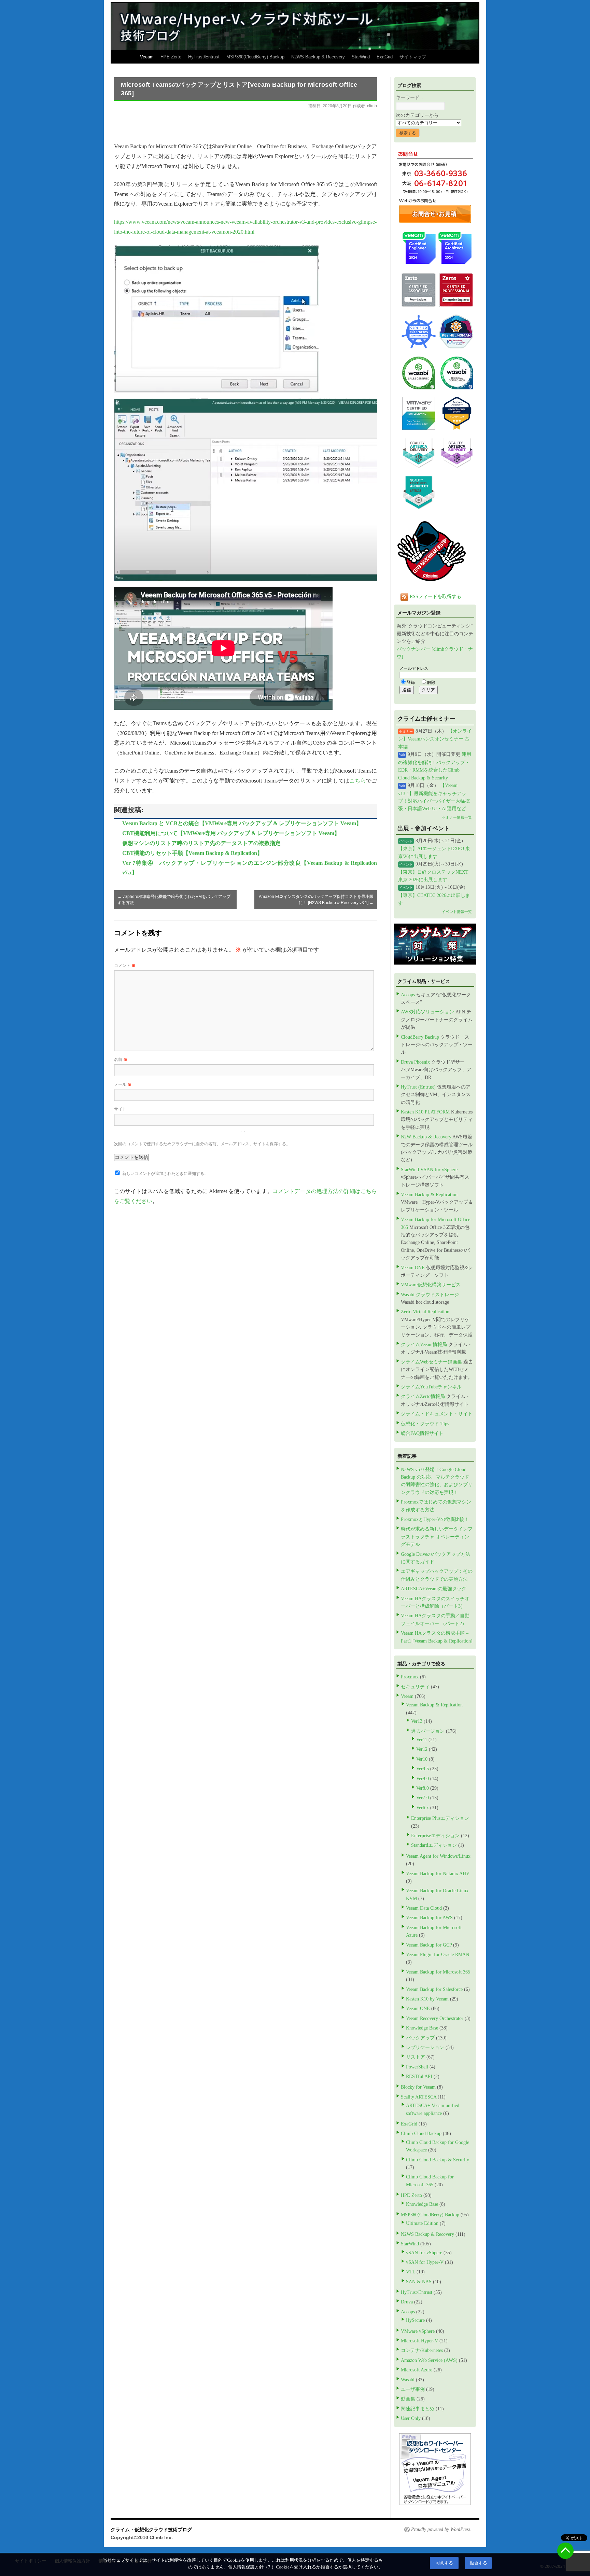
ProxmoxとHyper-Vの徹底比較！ (435, 1519)
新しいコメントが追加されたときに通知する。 (165, 1174)
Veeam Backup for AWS (429, 1918)
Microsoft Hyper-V (419, 2341)
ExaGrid (385, 57)
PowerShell (417, 2067)
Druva (407, 2302)
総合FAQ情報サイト (422, 1433)
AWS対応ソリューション (427, 1012)
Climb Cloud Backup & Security (438, 2160)
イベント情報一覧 (457, 912)
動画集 (408, 2399)
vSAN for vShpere (424, 2253)
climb (372, 106)
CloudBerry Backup (420, 1037)
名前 (121, 1060)
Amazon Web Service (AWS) (429, 2360)
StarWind (361, 57)
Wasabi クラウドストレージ (430, 1295)
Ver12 (422, 1749)
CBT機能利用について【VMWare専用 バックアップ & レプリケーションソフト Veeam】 (231, 833)
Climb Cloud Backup (421, 2134)
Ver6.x (423, 1808)
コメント (125, 966)
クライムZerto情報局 (423, 1396)
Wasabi (408, 2380)
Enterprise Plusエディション (440, 1818)
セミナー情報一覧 (457, 817)
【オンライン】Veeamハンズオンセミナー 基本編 (435, 739)
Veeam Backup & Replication (429, 1195)
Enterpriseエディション (435, 1836)
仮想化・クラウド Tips (425, 1424)
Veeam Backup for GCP (429, 1945)
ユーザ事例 (413, 2389)
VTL (411, 2272)
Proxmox (410, 1677)
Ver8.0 (423, 1788)
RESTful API (419, 2076)
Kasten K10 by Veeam (427, 1999)
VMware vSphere (418, 2331)
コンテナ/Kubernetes (422, 2350)
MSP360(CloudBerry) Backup (255, 57)
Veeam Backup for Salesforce (434, 1989)
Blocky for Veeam (418, 2087)
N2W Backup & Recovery (426, 1137)
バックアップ (420, 2038)
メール (123, 1084)
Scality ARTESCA (419, 2097)
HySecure (415, 2320)
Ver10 (422, 1759)
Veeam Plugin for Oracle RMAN (438, 1955)
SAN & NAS (419, 2282)
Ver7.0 (423, 1798)
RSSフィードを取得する (435, 597)
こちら (358, 781)
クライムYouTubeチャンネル (431, 1387)
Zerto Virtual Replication (425, 1312)
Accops (408, 995)
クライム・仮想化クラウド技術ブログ (151, 2530)
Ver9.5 (423, 1769)
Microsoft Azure (417, 2370)
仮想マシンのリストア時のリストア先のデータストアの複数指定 (201, 843)
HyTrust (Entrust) (418, 1087)
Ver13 (417, 1721)
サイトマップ (413, 57)
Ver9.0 (423, 1779)
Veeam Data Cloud (424, 1908)
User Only (411, 2418)
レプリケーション (425, 2047)
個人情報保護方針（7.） (252, 2567)
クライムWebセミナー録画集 (431, 1362)
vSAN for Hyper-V (425, 2262)
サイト (120, 1109)
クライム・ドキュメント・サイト (437, 1414)
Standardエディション (434, 1845)
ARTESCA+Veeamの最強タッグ (434, 1589)
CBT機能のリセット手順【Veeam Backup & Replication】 (192, 853)
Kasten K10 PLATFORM (425, 1112)
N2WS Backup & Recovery (318, 57)
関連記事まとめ (418, 2409)
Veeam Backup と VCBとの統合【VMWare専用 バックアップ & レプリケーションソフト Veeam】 (242, 823)
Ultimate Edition (422, 2223)
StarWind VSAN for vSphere (429, 1170)
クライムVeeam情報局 (424, 1345)
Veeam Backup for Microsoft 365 (438, 1972)
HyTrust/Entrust (204, 57)
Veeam (147, 57)
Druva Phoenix (415, 1062)
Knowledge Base (422, 2028)
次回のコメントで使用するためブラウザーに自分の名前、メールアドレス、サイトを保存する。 (202, 1144)
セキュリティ (415, 1687)
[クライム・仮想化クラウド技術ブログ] (295, 26)
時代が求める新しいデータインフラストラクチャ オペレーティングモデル (437, 1537)
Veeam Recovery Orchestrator (435, 2018)
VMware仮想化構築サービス (431, 1285)
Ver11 (422, 1740)
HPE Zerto (171, 57)
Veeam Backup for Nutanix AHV (438, 1874)
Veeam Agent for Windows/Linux (438, 1856)
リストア (416, 2057)
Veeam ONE (413, 1268)
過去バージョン (428, 1731)
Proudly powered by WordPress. (441, 2529)
